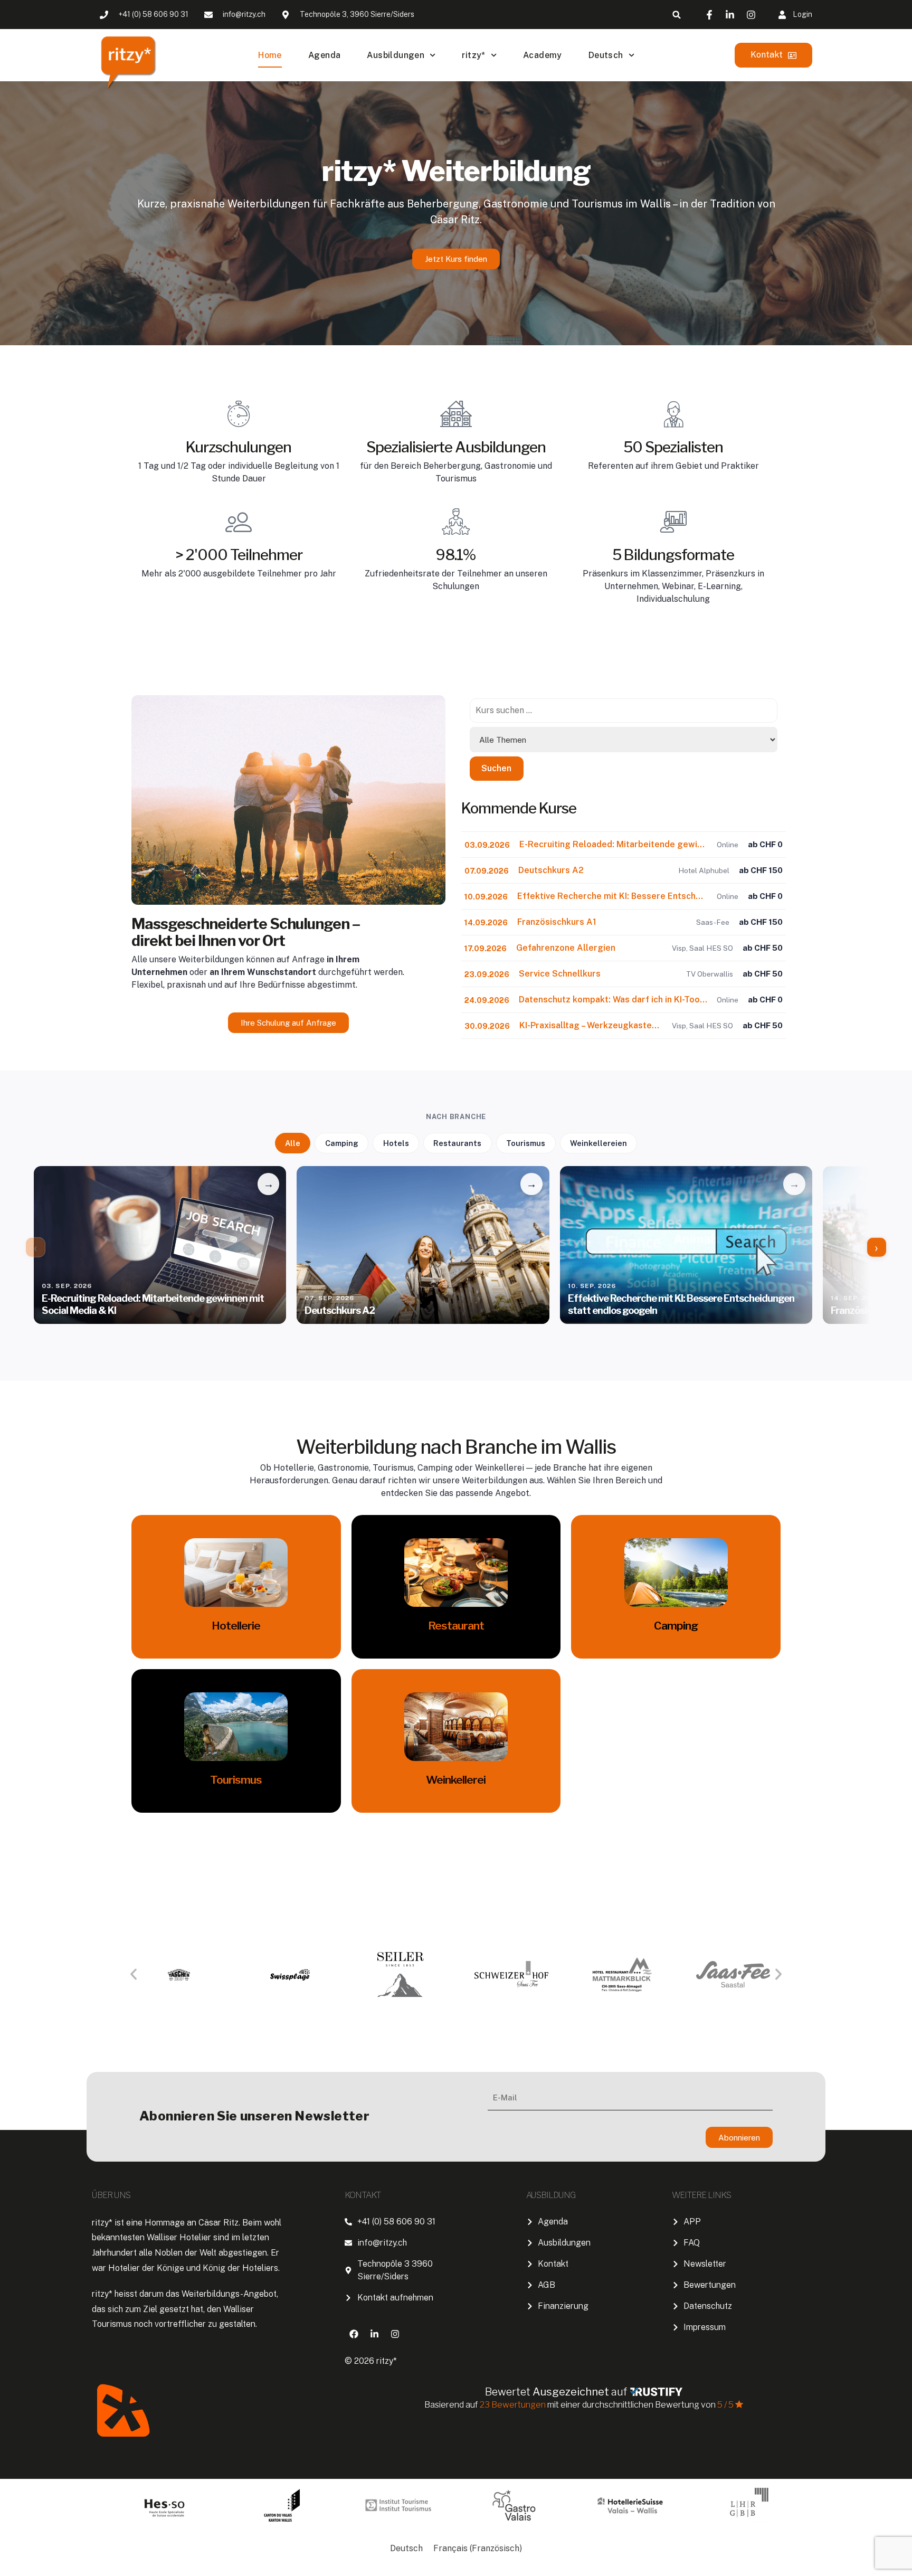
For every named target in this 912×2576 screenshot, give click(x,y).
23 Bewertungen (514, 2405)
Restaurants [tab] (457, 1143)
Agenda (324, 55)
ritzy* (473, 55)
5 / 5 (725, 2405)
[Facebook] (354, 2334)
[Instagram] (395, 2334)
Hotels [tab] (396, 1143)
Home (270, 55)
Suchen (496, 768)
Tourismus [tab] (526, 1143)
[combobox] (624, 711)
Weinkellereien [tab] (598, 1143)
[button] (677, 15)
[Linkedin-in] (374, 2334)
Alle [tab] (293, 1143)
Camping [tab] (342, 1143)
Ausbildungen (396, 55)
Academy (543, 55)
